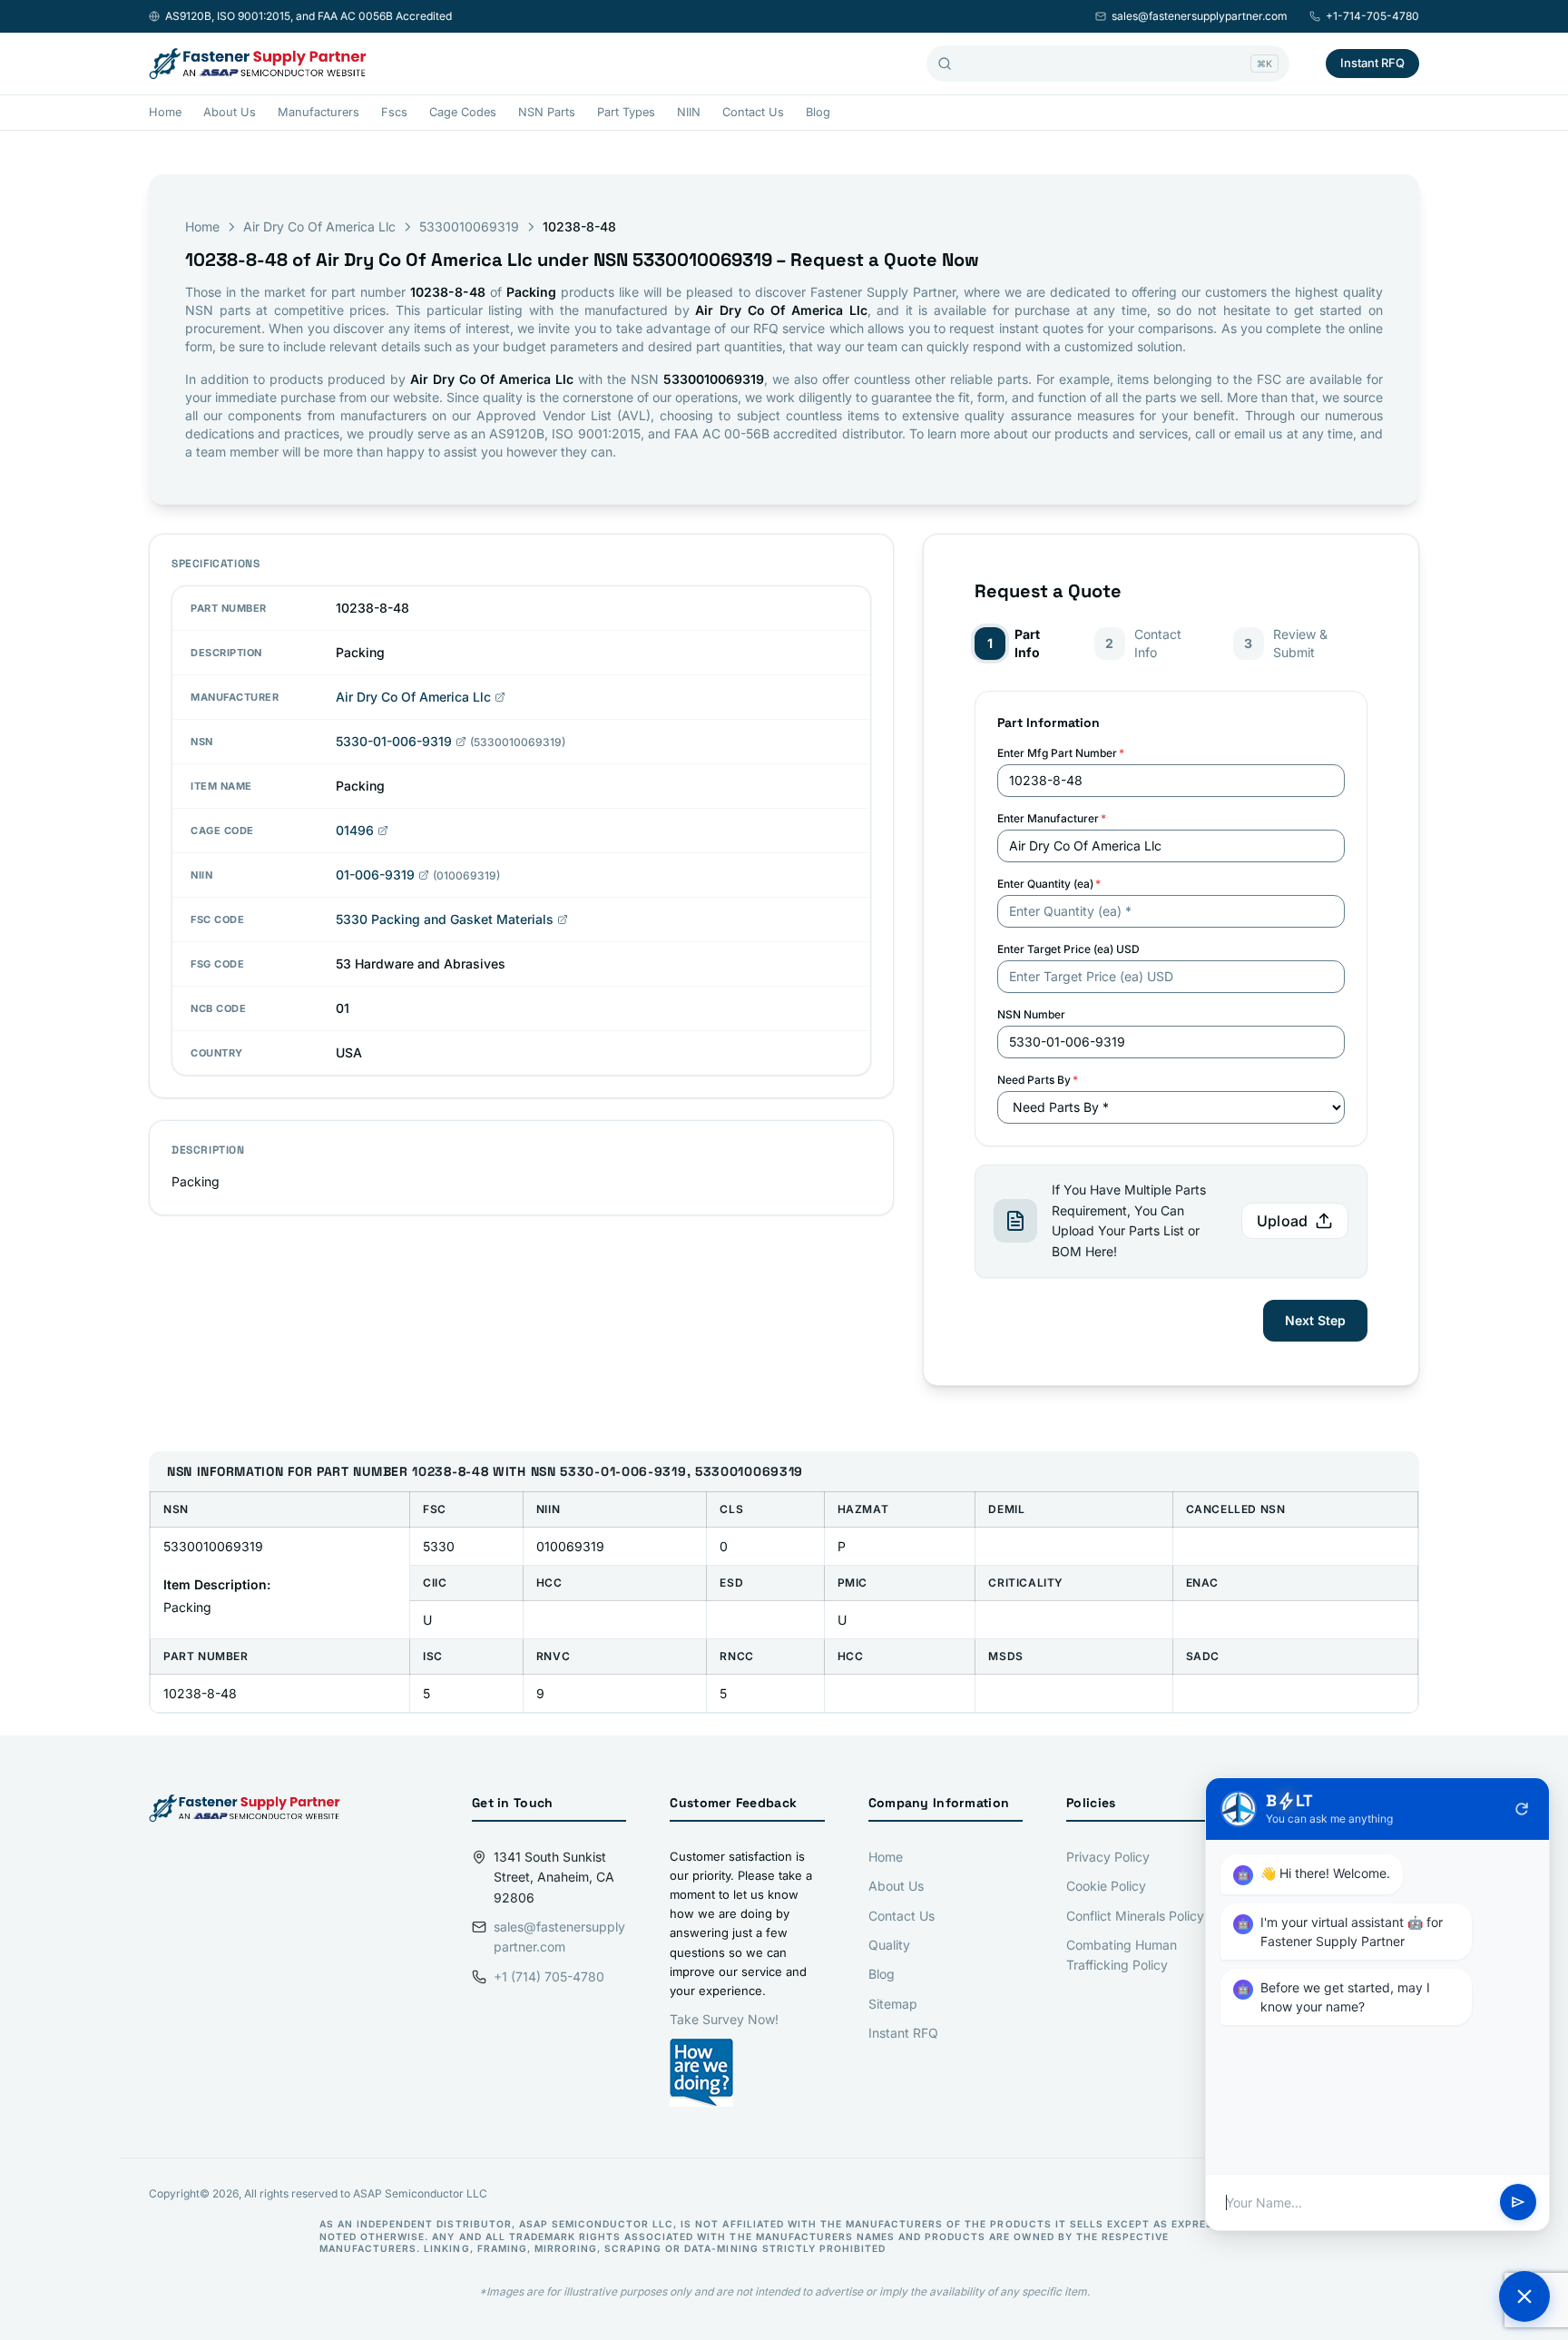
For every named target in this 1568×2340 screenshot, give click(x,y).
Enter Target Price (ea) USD (1068, 949)
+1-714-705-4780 (1372, 16)
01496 (355, 830)
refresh (1522, 1809)
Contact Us (753, 112)
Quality (889, 1945)
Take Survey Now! (724, 2019)
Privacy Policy (1108, 1857)
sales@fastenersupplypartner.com (1200, 16)
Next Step (1315, 1320)
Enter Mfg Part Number (1061, 753)
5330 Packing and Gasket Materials (445, 919)
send (1518, 2203)
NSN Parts (547, 112)
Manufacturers (318, 112)
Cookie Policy (1106, 1886)
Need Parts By (1038, 1080)
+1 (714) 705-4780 (549, 1976)
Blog (818, 112)
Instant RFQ (1372, 63)
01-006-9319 (375, 875)
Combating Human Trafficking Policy (1122, 1955)
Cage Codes (463, 112)
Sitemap (893, 2004)
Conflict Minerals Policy (1135, 1916)
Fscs (394, 112)
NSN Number (1031, 1014)
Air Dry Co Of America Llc (319, 226)
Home (165, 112)
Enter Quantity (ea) (1049, 884)
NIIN (689, 112)
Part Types (626, 112)
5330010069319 (469, 226)
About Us (230, 112)
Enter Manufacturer (1052, 818)
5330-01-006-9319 (394, 741)
